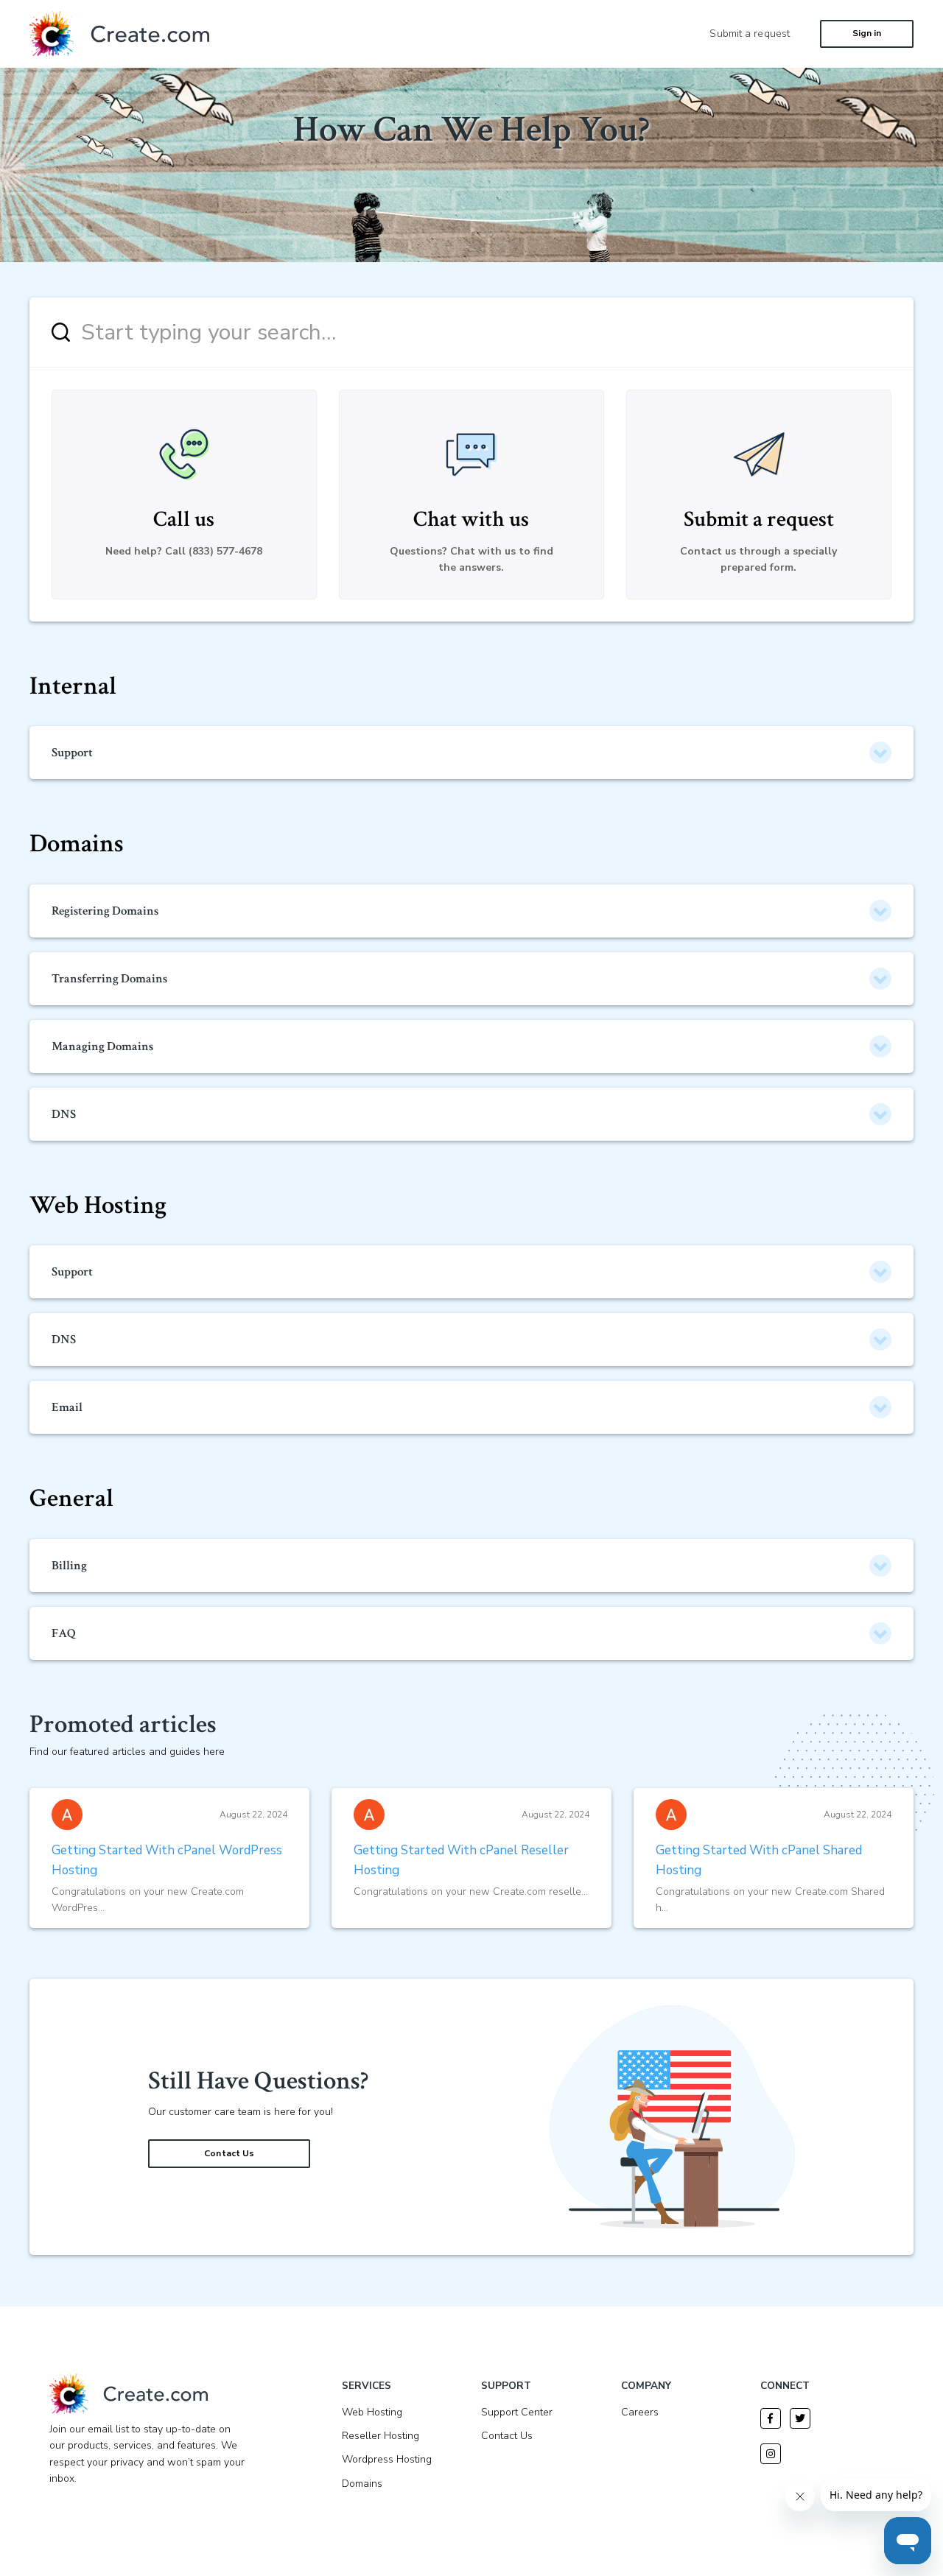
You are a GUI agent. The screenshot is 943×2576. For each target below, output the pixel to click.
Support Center (517, 2412)
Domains (77, 844)
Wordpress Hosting (387, 2459)
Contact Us (229, 2153)
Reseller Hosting (381, 2436)
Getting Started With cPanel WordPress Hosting (167, 1860)
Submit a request (750, 34)
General (71, 1498)
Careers (640, 2412)
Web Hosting (98, 1205)
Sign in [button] (867, 33)
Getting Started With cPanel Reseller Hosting (461, 1860)
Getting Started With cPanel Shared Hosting (759, 1860)
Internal (73, 686)
